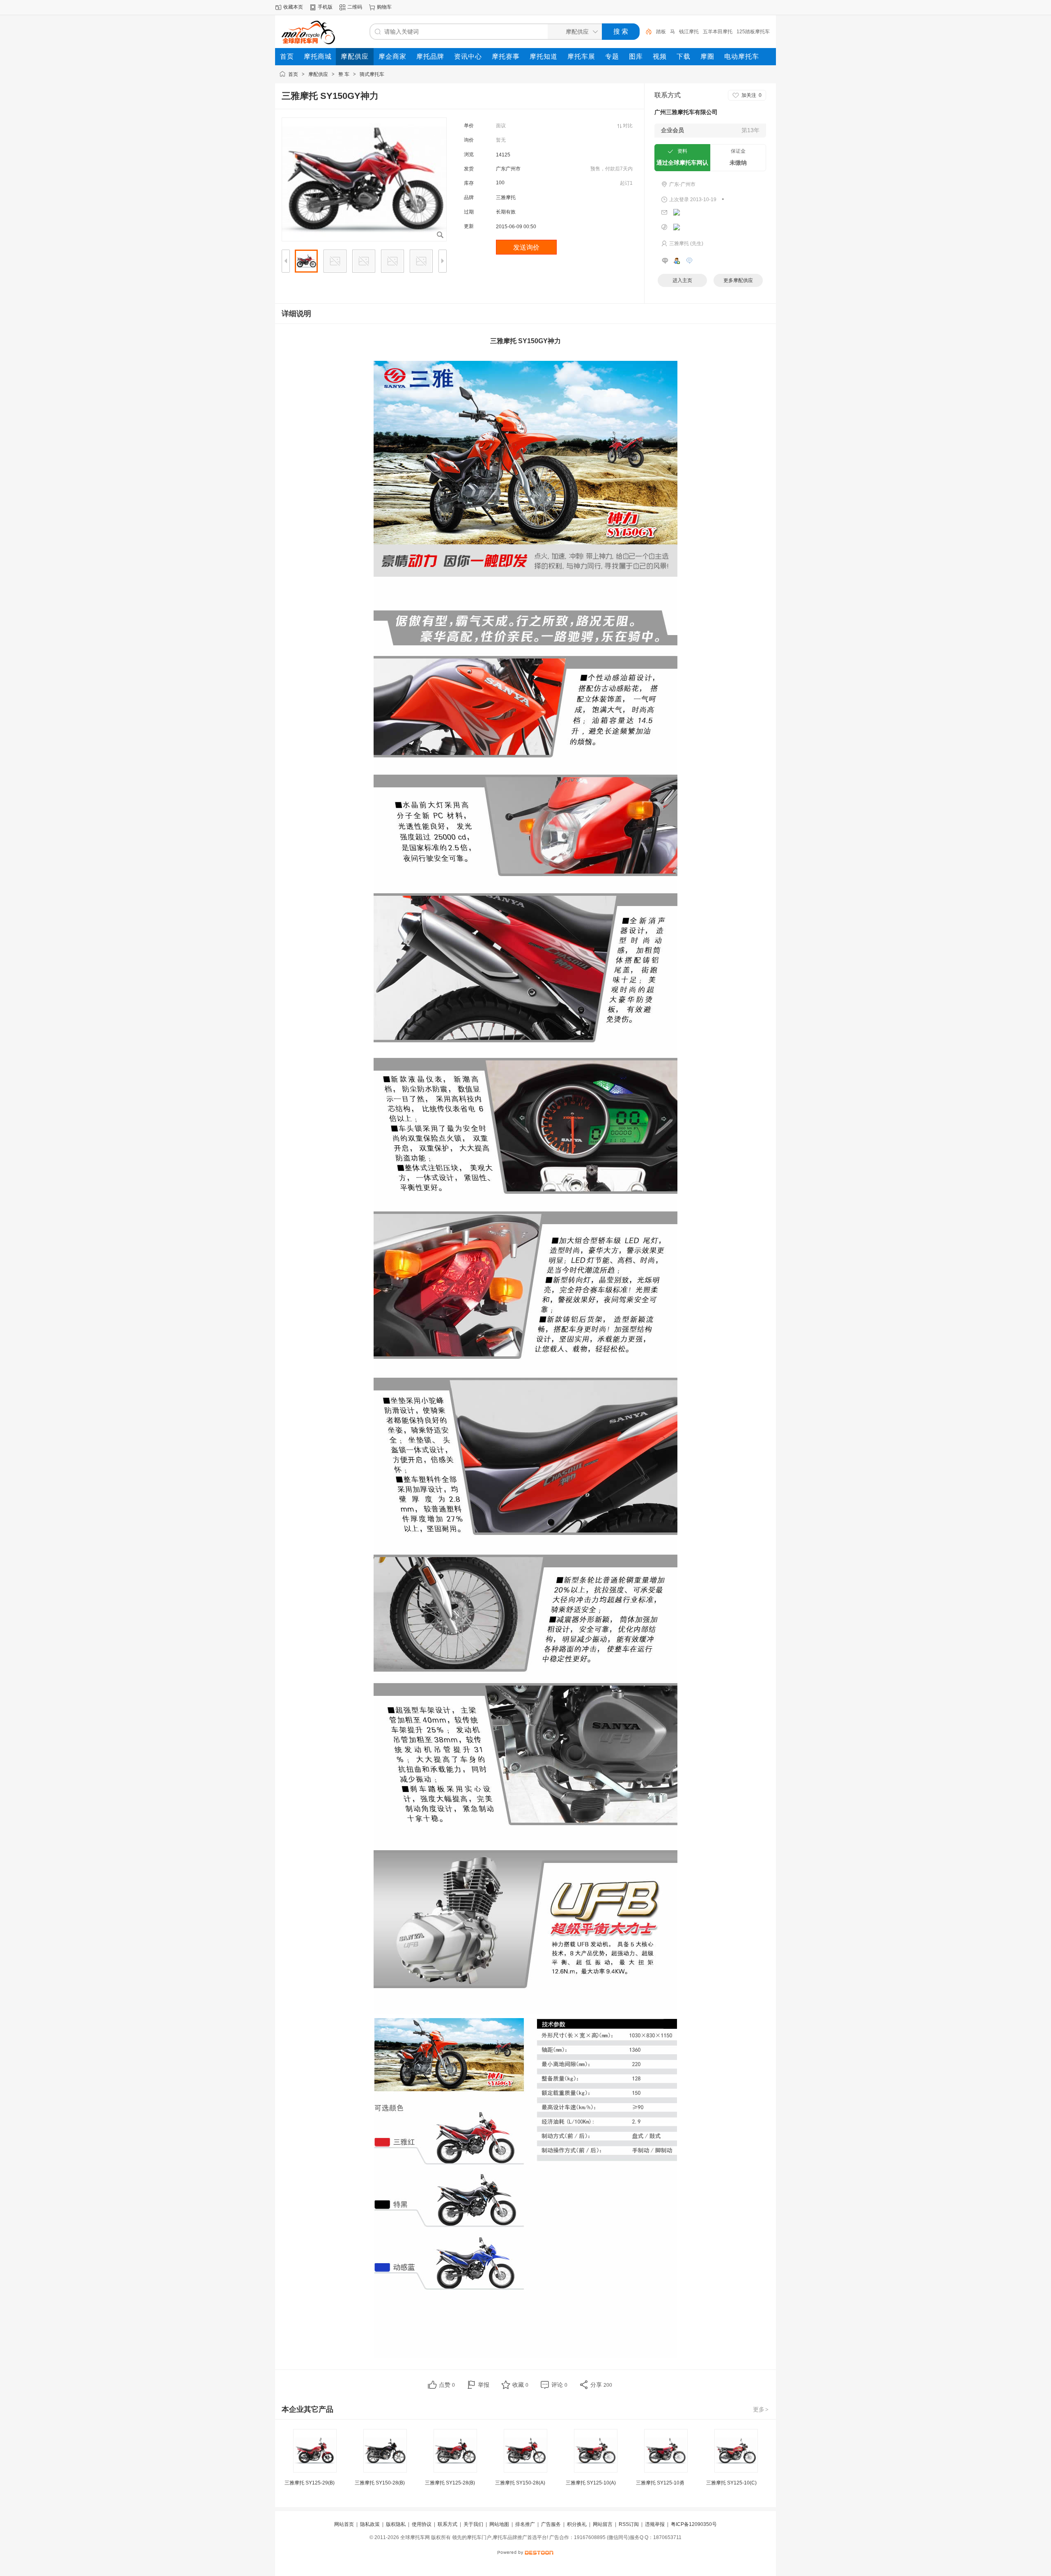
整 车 (344, 74)
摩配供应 (318, 74)
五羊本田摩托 (718, 32)
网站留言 (603, 2524)
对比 (628, 126)
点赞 (447, 2385)
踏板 (661, 32)
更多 (761, 2409)
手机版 (325, 7)
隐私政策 (370, 2524)
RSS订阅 (629, 2524)
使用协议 (422, 2524)
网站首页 (344, 2524)
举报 (484, 2385)
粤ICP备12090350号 (694, 2524)
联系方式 (447, 2524)
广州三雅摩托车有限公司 (686, 112)
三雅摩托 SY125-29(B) (310, 2483)
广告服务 (551, 2524)
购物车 (384, 7)
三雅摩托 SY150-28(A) (520, 2483)
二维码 (355, 7)
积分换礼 (577, 2524)
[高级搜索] (646, 32)
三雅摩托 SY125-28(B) (450, 2483)
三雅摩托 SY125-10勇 (660, 2483)
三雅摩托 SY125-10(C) (731, 2483)
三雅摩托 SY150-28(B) (380, 2483)
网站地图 (499, 2524)
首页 (293, 74)
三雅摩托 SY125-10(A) (591, 2483)
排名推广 (525, 2524)
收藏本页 (293, 7)
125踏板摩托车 (753, 32)
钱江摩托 (689, 32)
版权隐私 (396, 2524)
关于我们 (473, 2524)
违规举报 (655, 2524)
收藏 (520, 2385)
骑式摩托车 (372, 74)
